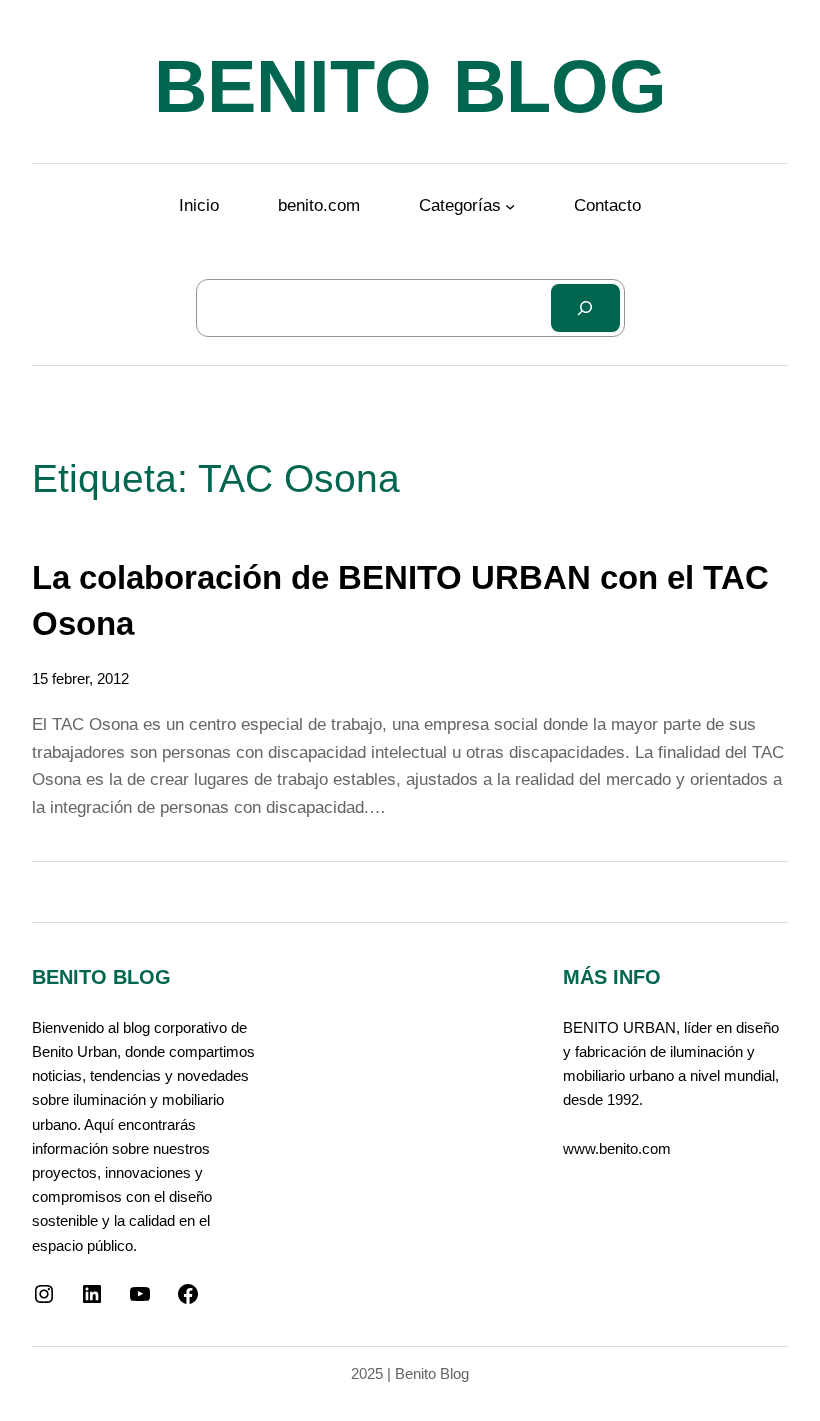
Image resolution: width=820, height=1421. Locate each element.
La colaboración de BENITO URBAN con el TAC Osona (400, 601)
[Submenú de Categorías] (510, 206)
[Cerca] (585, 308)
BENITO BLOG (410, 86)
